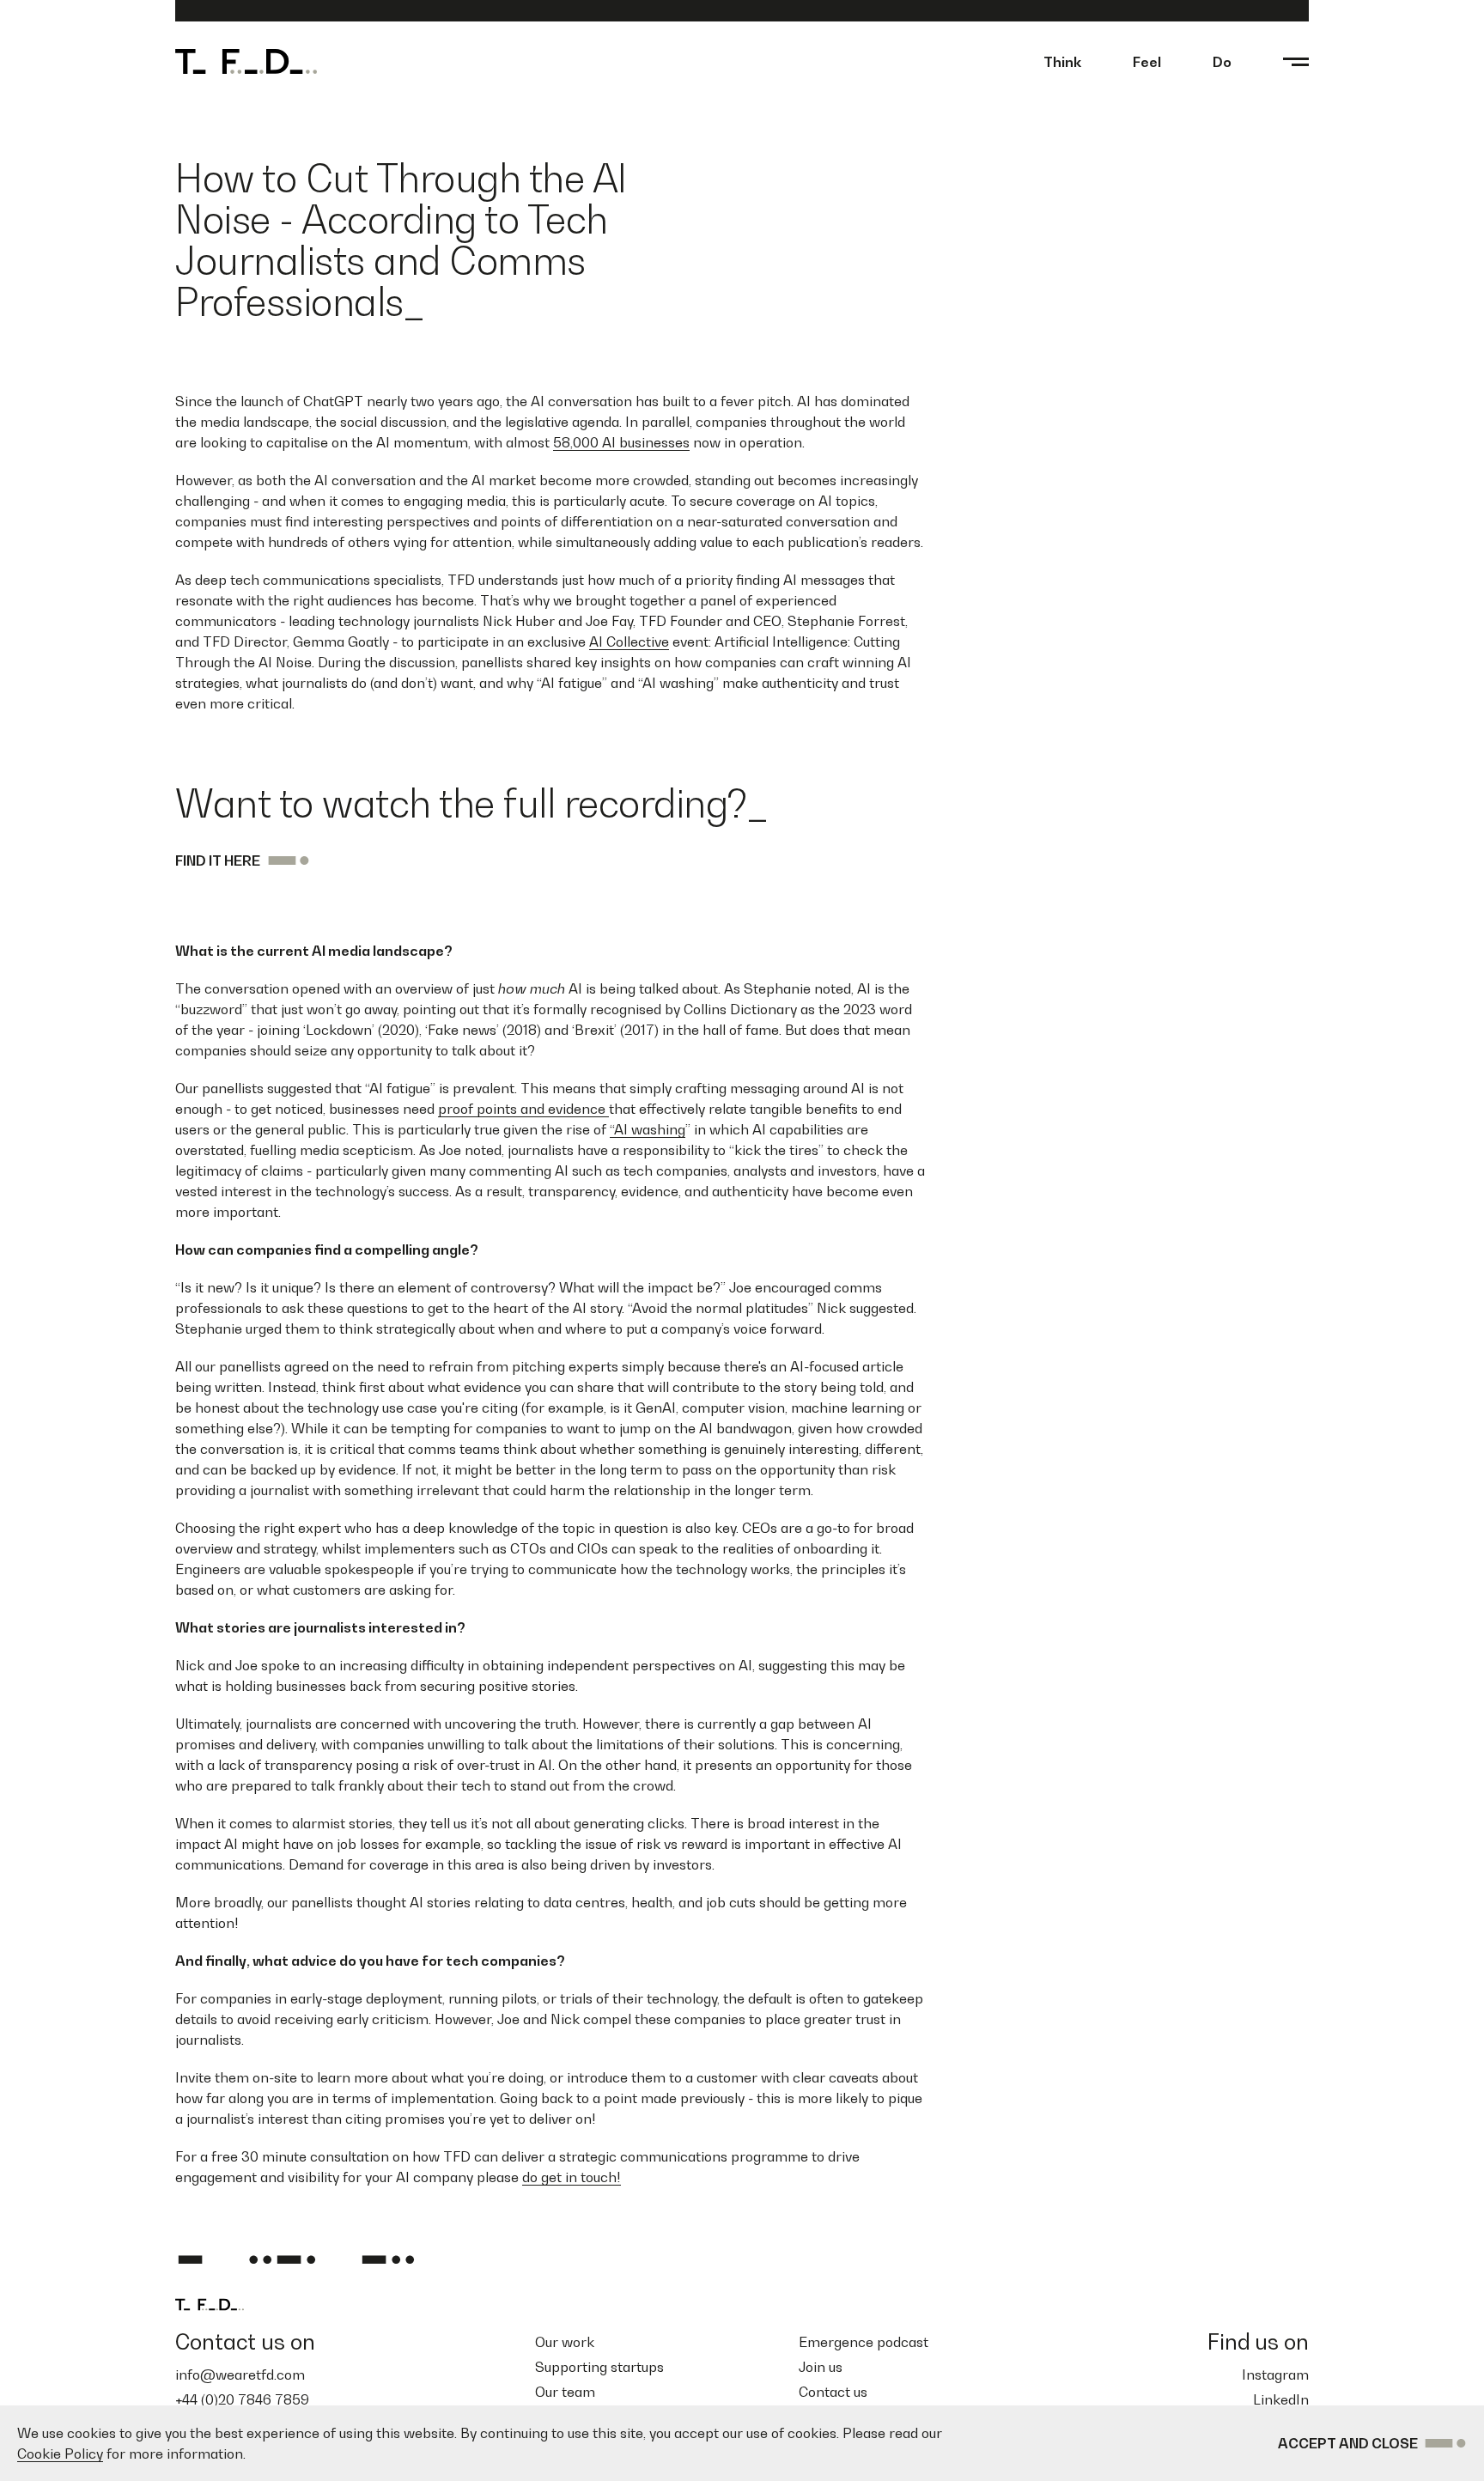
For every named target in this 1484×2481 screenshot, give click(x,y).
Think (1062, 62)
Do (1222, 62)
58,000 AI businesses (621, 442)
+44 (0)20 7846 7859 (242, 2399)
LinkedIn (1281, 2399)
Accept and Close (1348, 2443)
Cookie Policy (60, 2454)
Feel (1147, 62)
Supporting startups (599, 2367)
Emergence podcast (864, 2342)
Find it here (218, 860)
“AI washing (648, 1129)
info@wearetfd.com (240, 2375)
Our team (565, 2392)
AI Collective (629, 642)
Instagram (1275, 2375)
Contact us (833, 2392)
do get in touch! (572, 2177)
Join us (821, 2367)
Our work (565, 2342)
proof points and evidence (523, 1109)
